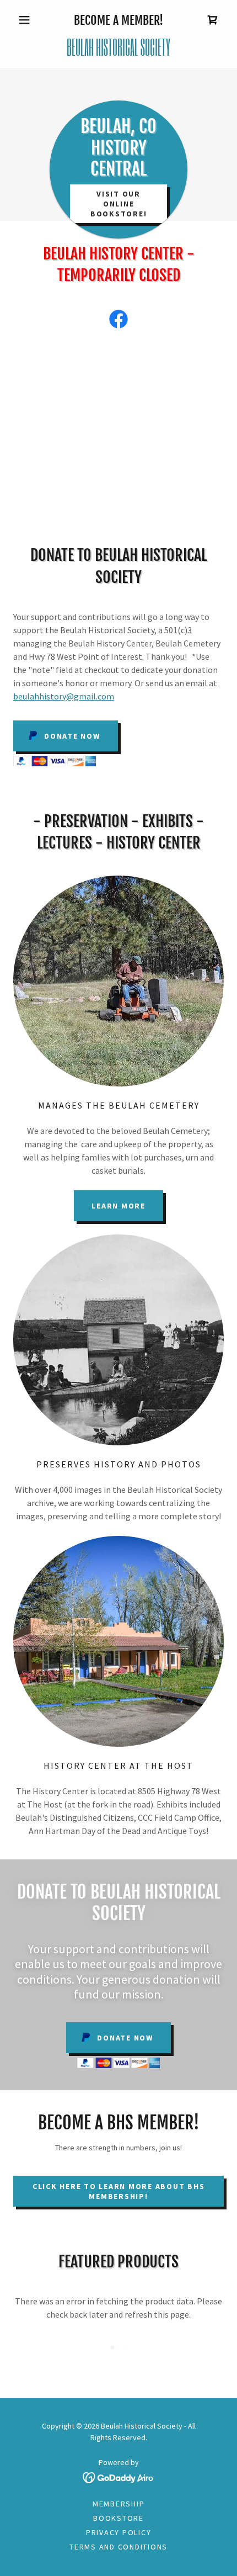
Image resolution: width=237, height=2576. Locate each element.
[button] (29, 20)
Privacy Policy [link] (119, 2532)
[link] (213, 20)
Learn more (118, 1206)
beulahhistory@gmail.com (64, 696)
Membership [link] (119, 2504)
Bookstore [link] (118, 2518)
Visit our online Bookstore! (119, 204)
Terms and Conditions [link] (118, 2547)
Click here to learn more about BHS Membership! (119, 2191)
